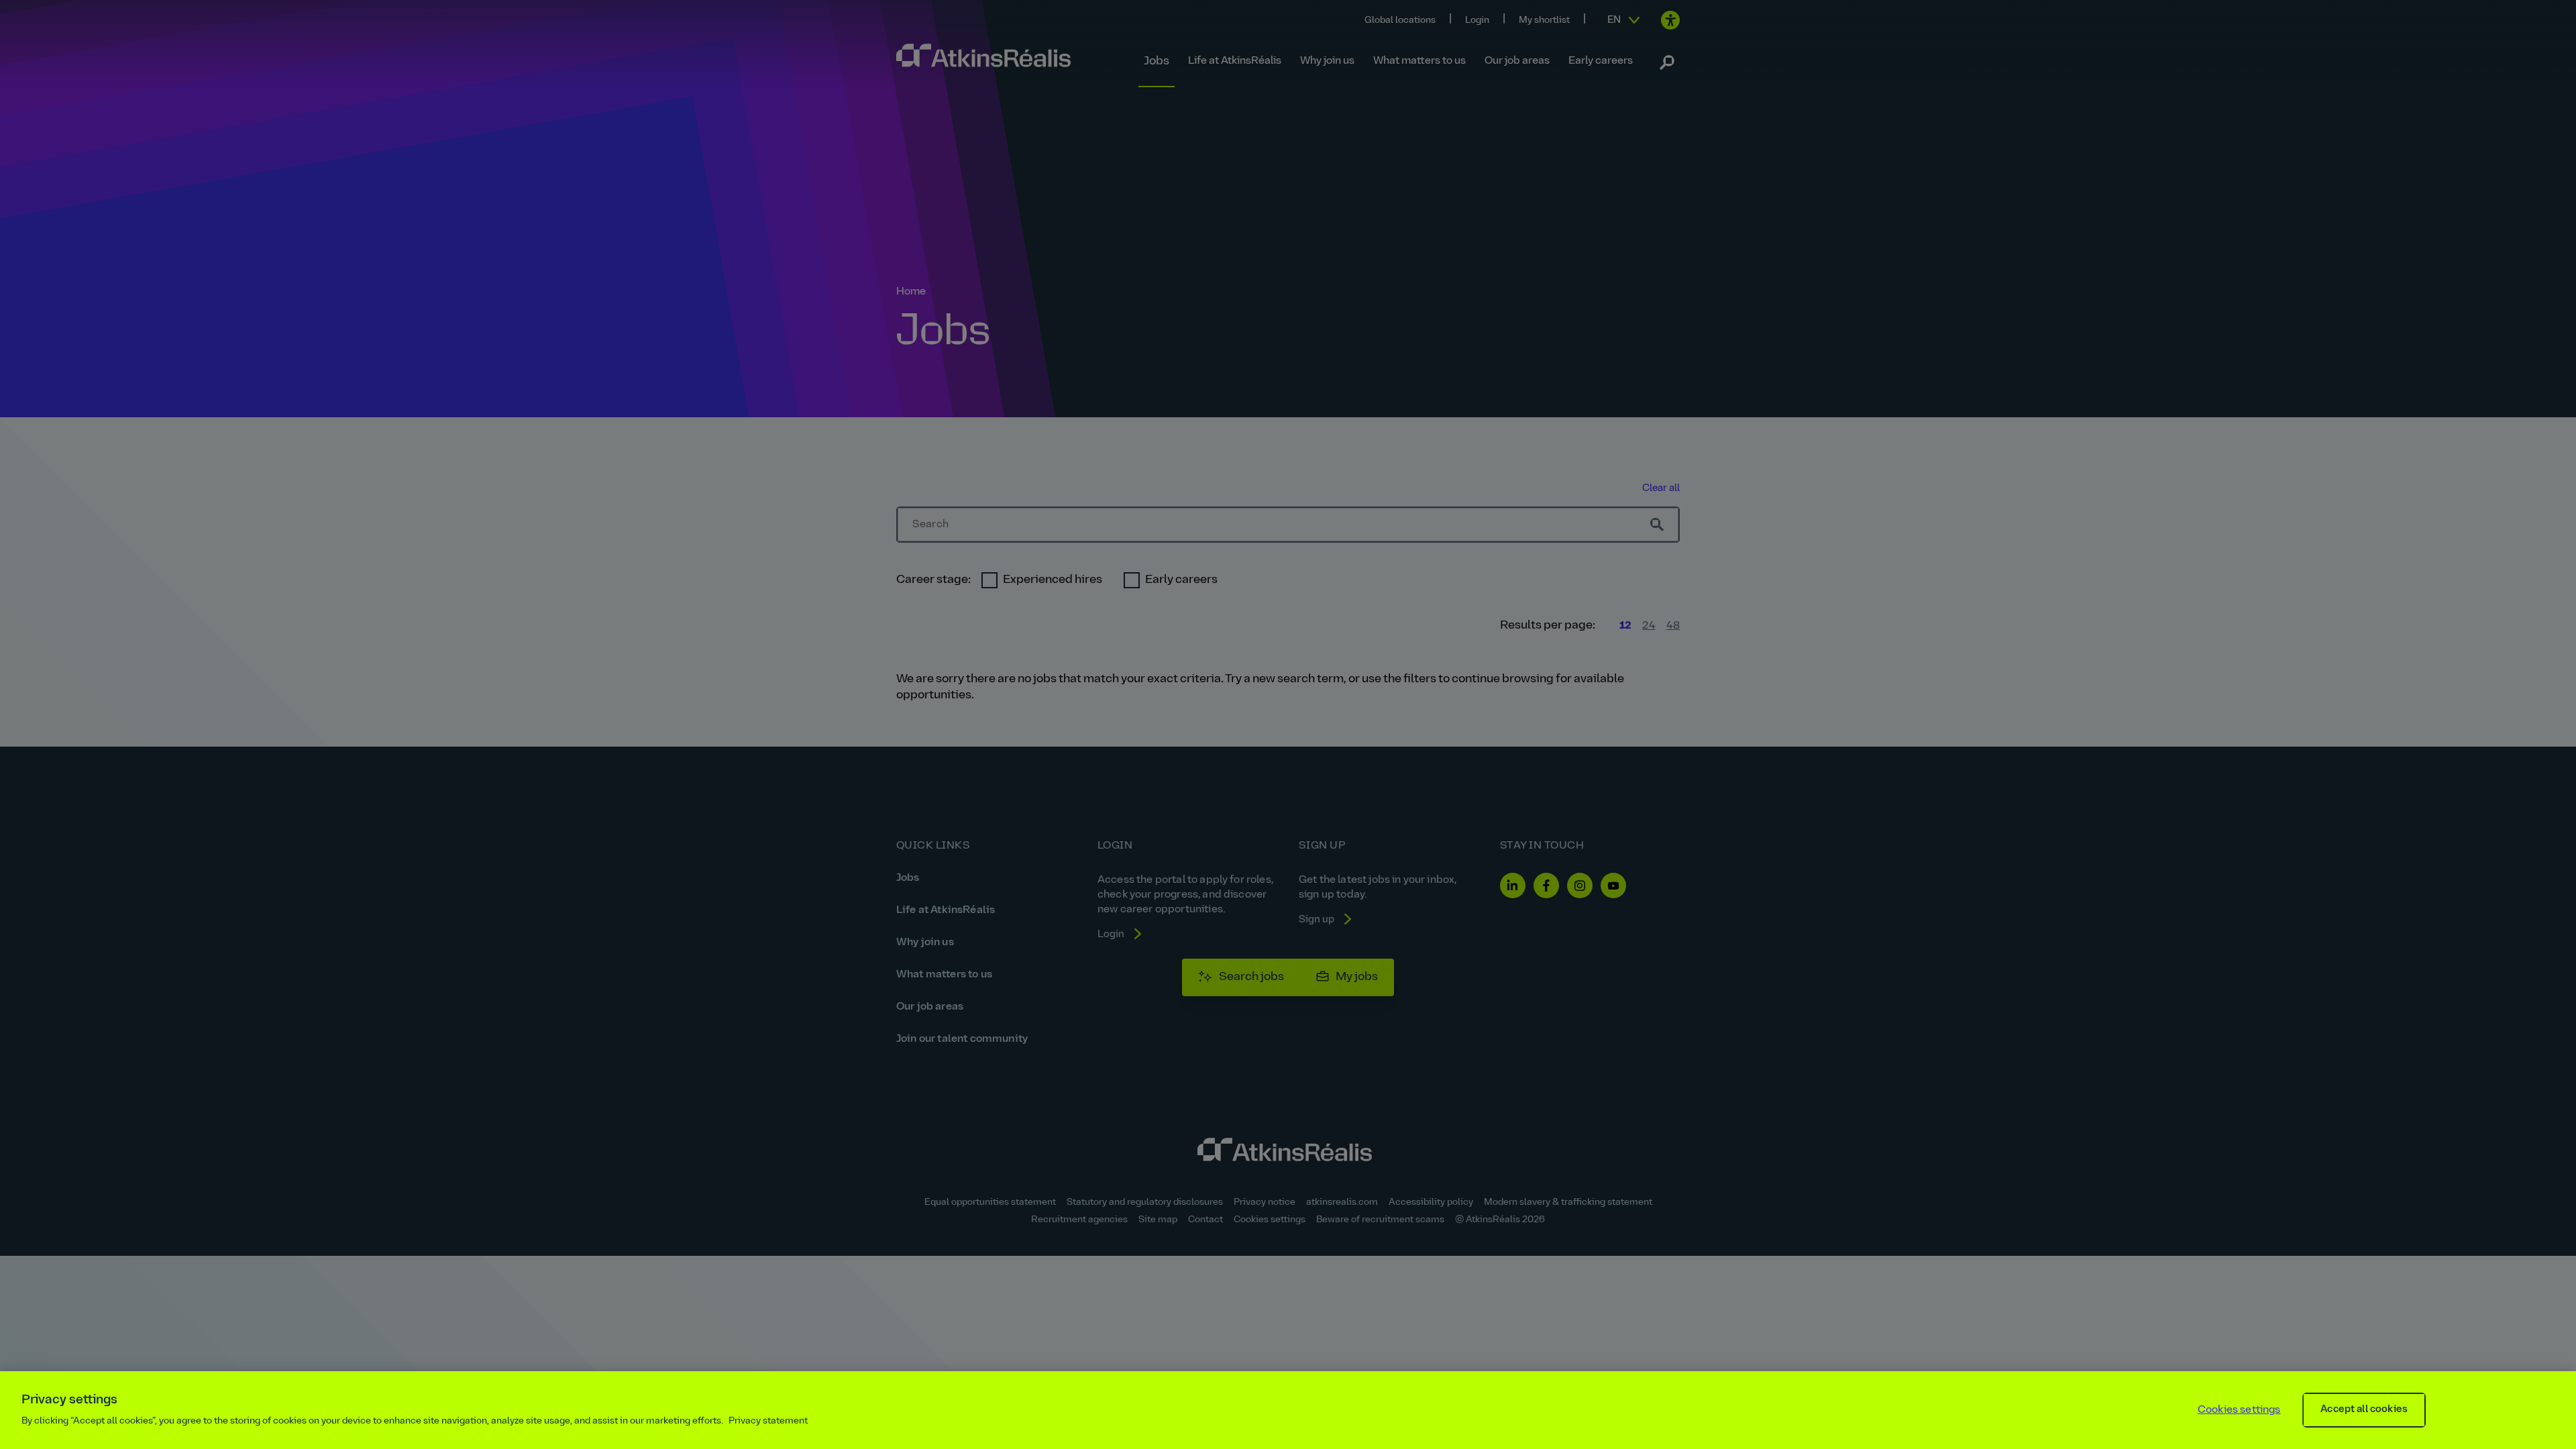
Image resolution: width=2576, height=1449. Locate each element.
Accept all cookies (2364, 1410)
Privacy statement (768, 1421)
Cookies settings (2239, 1410)
